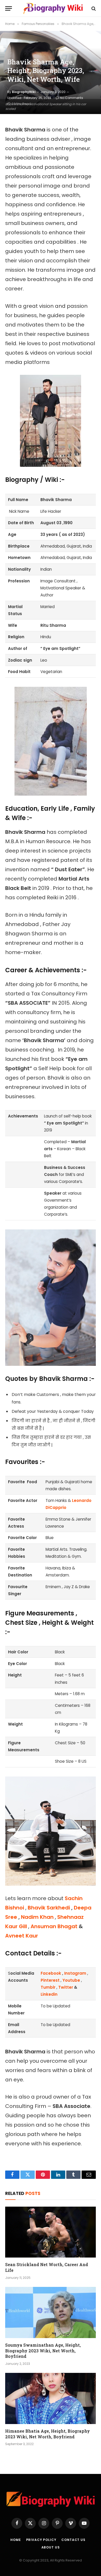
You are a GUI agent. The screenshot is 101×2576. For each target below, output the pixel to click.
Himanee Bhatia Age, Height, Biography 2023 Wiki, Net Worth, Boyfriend (48, 2434)
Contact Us (73, 2540)
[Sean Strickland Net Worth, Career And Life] (51, 2232)
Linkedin (49, 1994)
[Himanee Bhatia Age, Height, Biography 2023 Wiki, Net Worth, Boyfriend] (51, 2398)
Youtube (71, 1980)
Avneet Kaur (22, 1936)
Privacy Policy (41, 2540)
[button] (9, 8)
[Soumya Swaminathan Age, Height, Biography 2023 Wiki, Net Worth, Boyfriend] (51, 2312)
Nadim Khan (37, 1917)
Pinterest (51, 1980)
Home (16, 2540)
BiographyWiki (24, 92)
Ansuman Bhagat (54, 1926)
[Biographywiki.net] (53, 8)
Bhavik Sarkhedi (49, 1908)
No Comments (72, 98)
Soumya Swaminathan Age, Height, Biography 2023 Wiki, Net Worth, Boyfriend (43, 2351)
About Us (51, 2547)
